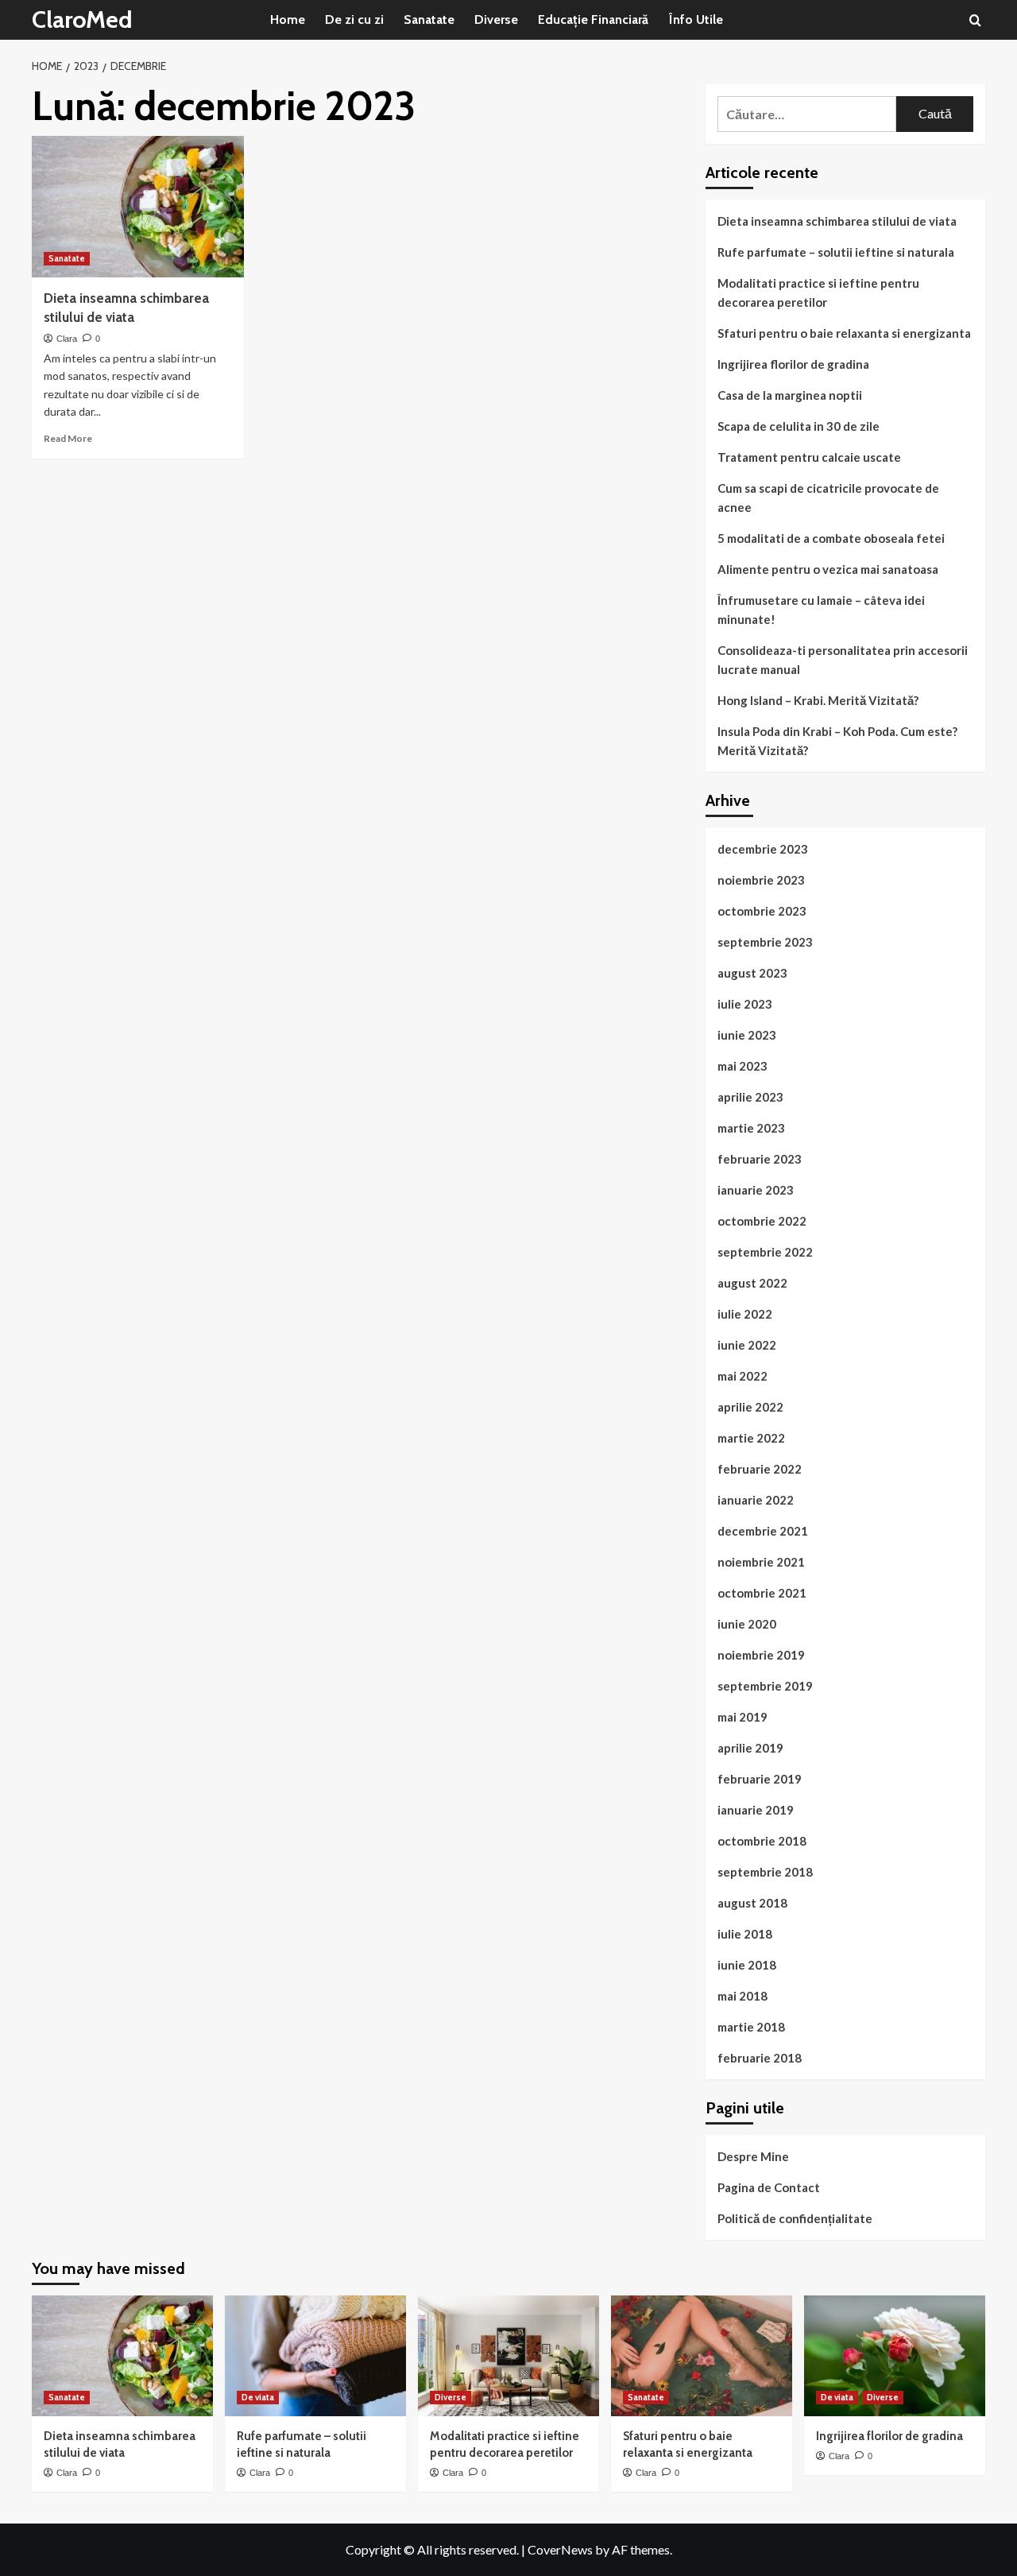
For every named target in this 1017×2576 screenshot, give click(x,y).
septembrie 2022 (765, 1252)
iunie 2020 (747, 1624)
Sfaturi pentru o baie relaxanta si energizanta (844, 333)
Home (288, 19)
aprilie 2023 (750, 1097)
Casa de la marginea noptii (790, 395)
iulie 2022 (745, 1314)
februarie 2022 (760, 1469)
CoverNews (560, 2549)
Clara (67, 339)
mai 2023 (742, 1066)
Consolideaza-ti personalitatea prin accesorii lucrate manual (843, 660)
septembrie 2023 (765, 942)
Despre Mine (753, 2156)
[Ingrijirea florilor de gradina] (895, 2356)
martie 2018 (751, 2027)
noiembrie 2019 (761, 1655)
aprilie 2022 (750, 1407)
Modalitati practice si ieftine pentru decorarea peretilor (818, 292)
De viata (258, 2397)
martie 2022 (751, 1438)
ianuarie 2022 (756, 1500)
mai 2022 (742, 1376)
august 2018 (752, 1903)
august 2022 (752, 1283)
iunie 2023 (747, 1035)
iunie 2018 (747, 1965)
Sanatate (429, 19)
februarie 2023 (760, 1159)
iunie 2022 (747, 1345)
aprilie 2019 (750, 1748)
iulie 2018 (745, 1934)
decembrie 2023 (763, 849)
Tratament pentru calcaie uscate (809, 457)
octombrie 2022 (762, 1221)
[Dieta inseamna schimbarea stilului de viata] (138, 207)
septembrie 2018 (765, 1872)
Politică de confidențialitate (795, 2218)
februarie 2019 (760, 1779)
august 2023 (752, 973)
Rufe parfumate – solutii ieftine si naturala (836, 252)
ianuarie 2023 (756, 1190)
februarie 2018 (760, 2058)
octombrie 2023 (762, 911)
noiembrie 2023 (761, 880)
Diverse (496, 19)
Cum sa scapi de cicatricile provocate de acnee (828, 498)
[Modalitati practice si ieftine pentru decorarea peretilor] (508, 2356)
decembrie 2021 (763, 1531)
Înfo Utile (696, 19)
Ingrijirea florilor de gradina (793, 364)
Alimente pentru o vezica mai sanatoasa (828, 569)
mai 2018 (742, 1996)
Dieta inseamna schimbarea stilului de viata (837, 221)
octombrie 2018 (762, 1841)
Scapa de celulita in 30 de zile (799, 426)
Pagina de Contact (769, 2187)
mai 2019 (742, 1717)
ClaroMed (82, 19)
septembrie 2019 (765, 1686)
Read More (68, 438)
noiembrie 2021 (761, 1562)
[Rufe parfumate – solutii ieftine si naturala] (315, 2356)
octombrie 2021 (762, 1593)
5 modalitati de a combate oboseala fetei (831, 538)
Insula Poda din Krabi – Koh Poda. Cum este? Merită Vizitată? (837, 741)
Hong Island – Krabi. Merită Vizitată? (818, 700)
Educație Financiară (593, 19)
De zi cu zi (354, 19)
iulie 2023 (745, 1004)
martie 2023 (751, 1128)
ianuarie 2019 (756, 1810)
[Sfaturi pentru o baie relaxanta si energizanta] (702, 2356)
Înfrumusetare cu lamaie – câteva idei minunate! (821, 610)
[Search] (975, 20)
